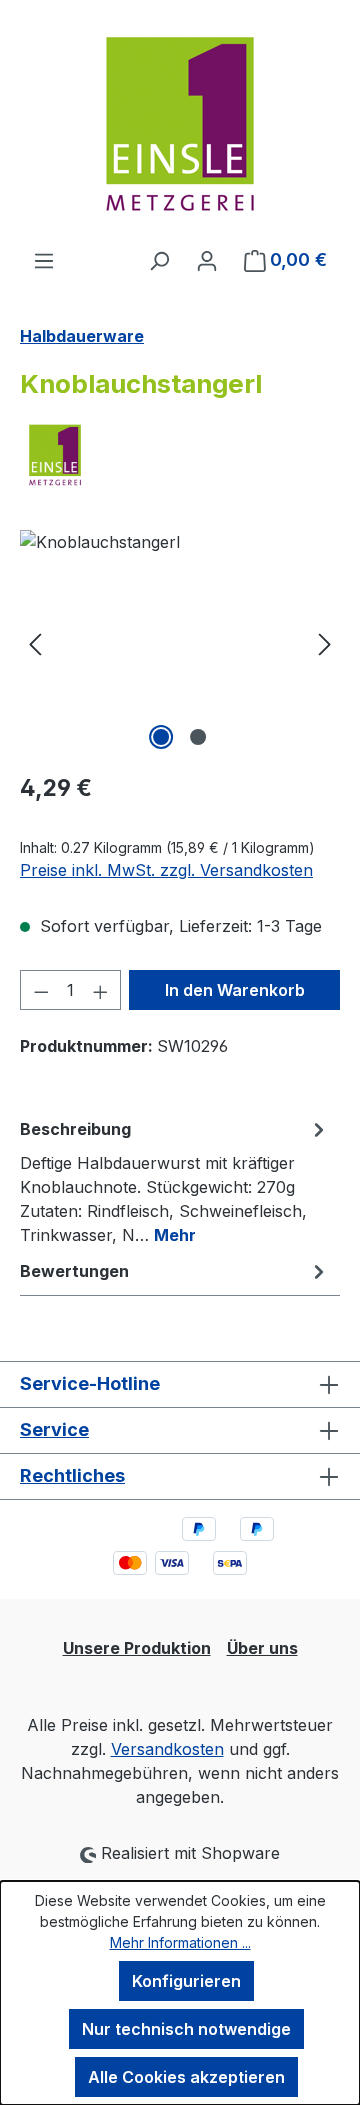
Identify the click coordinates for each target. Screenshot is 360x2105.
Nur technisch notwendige (186, 2029)
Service (54, 1429)
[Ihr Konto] (207, 260)
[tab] (175, 1181)
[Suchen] (159, 260)
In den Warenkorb (235, 990)
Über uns (262, 1648)
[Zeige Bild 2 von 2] (198, 737)
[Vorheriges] (35, 642)
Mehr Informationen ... (180, 1942)
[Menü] (44, 260)
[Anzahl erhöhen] (101, 990)
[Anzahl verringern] (41, 990)
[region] (180, 642)
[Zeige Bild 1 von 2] (161, 737)
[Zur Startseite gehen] (180, 124)
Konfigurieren (186, 1981)
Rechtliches (72, 1475)
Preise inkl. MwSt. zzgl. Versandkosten (166, 870)
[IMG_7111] (180, 642)
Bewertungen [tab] (74, 1271)
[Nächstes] (325, 642)
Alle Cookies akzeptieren (186, 2077)
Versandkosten (167, 1749)
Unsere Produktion (137, 1648)
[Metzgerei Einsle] (180, 455)
